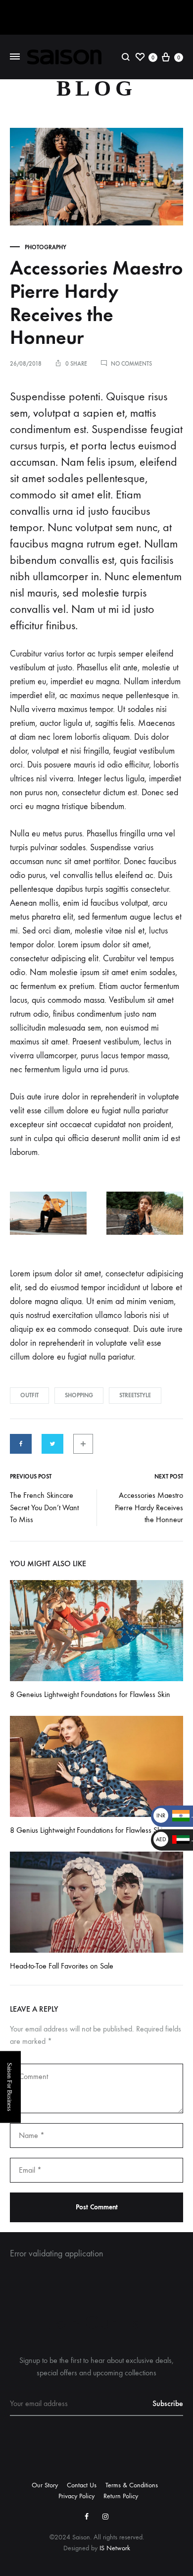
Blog (96, 88)
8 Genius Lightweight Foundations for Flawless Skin (88, 1830)
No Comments (131, 364)
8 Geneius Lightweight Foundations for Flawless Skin (90, 1694)
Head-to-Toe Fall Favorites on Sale (62, 1966)
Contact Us (82, 2485)
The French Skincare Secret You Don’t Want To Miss (44, 1507)
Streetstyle (135, 1395)
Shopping (79, 1395)
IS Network (115, 2548)
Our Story (45, 2485)
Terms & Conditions (132, 2485)
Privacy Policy (76, 2496)
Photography (46, 247)
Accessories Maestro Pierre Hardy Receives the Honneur (149, 1507)
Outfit (29, 1395)
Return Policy (121, 2496)
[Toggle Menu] (15, 56)
